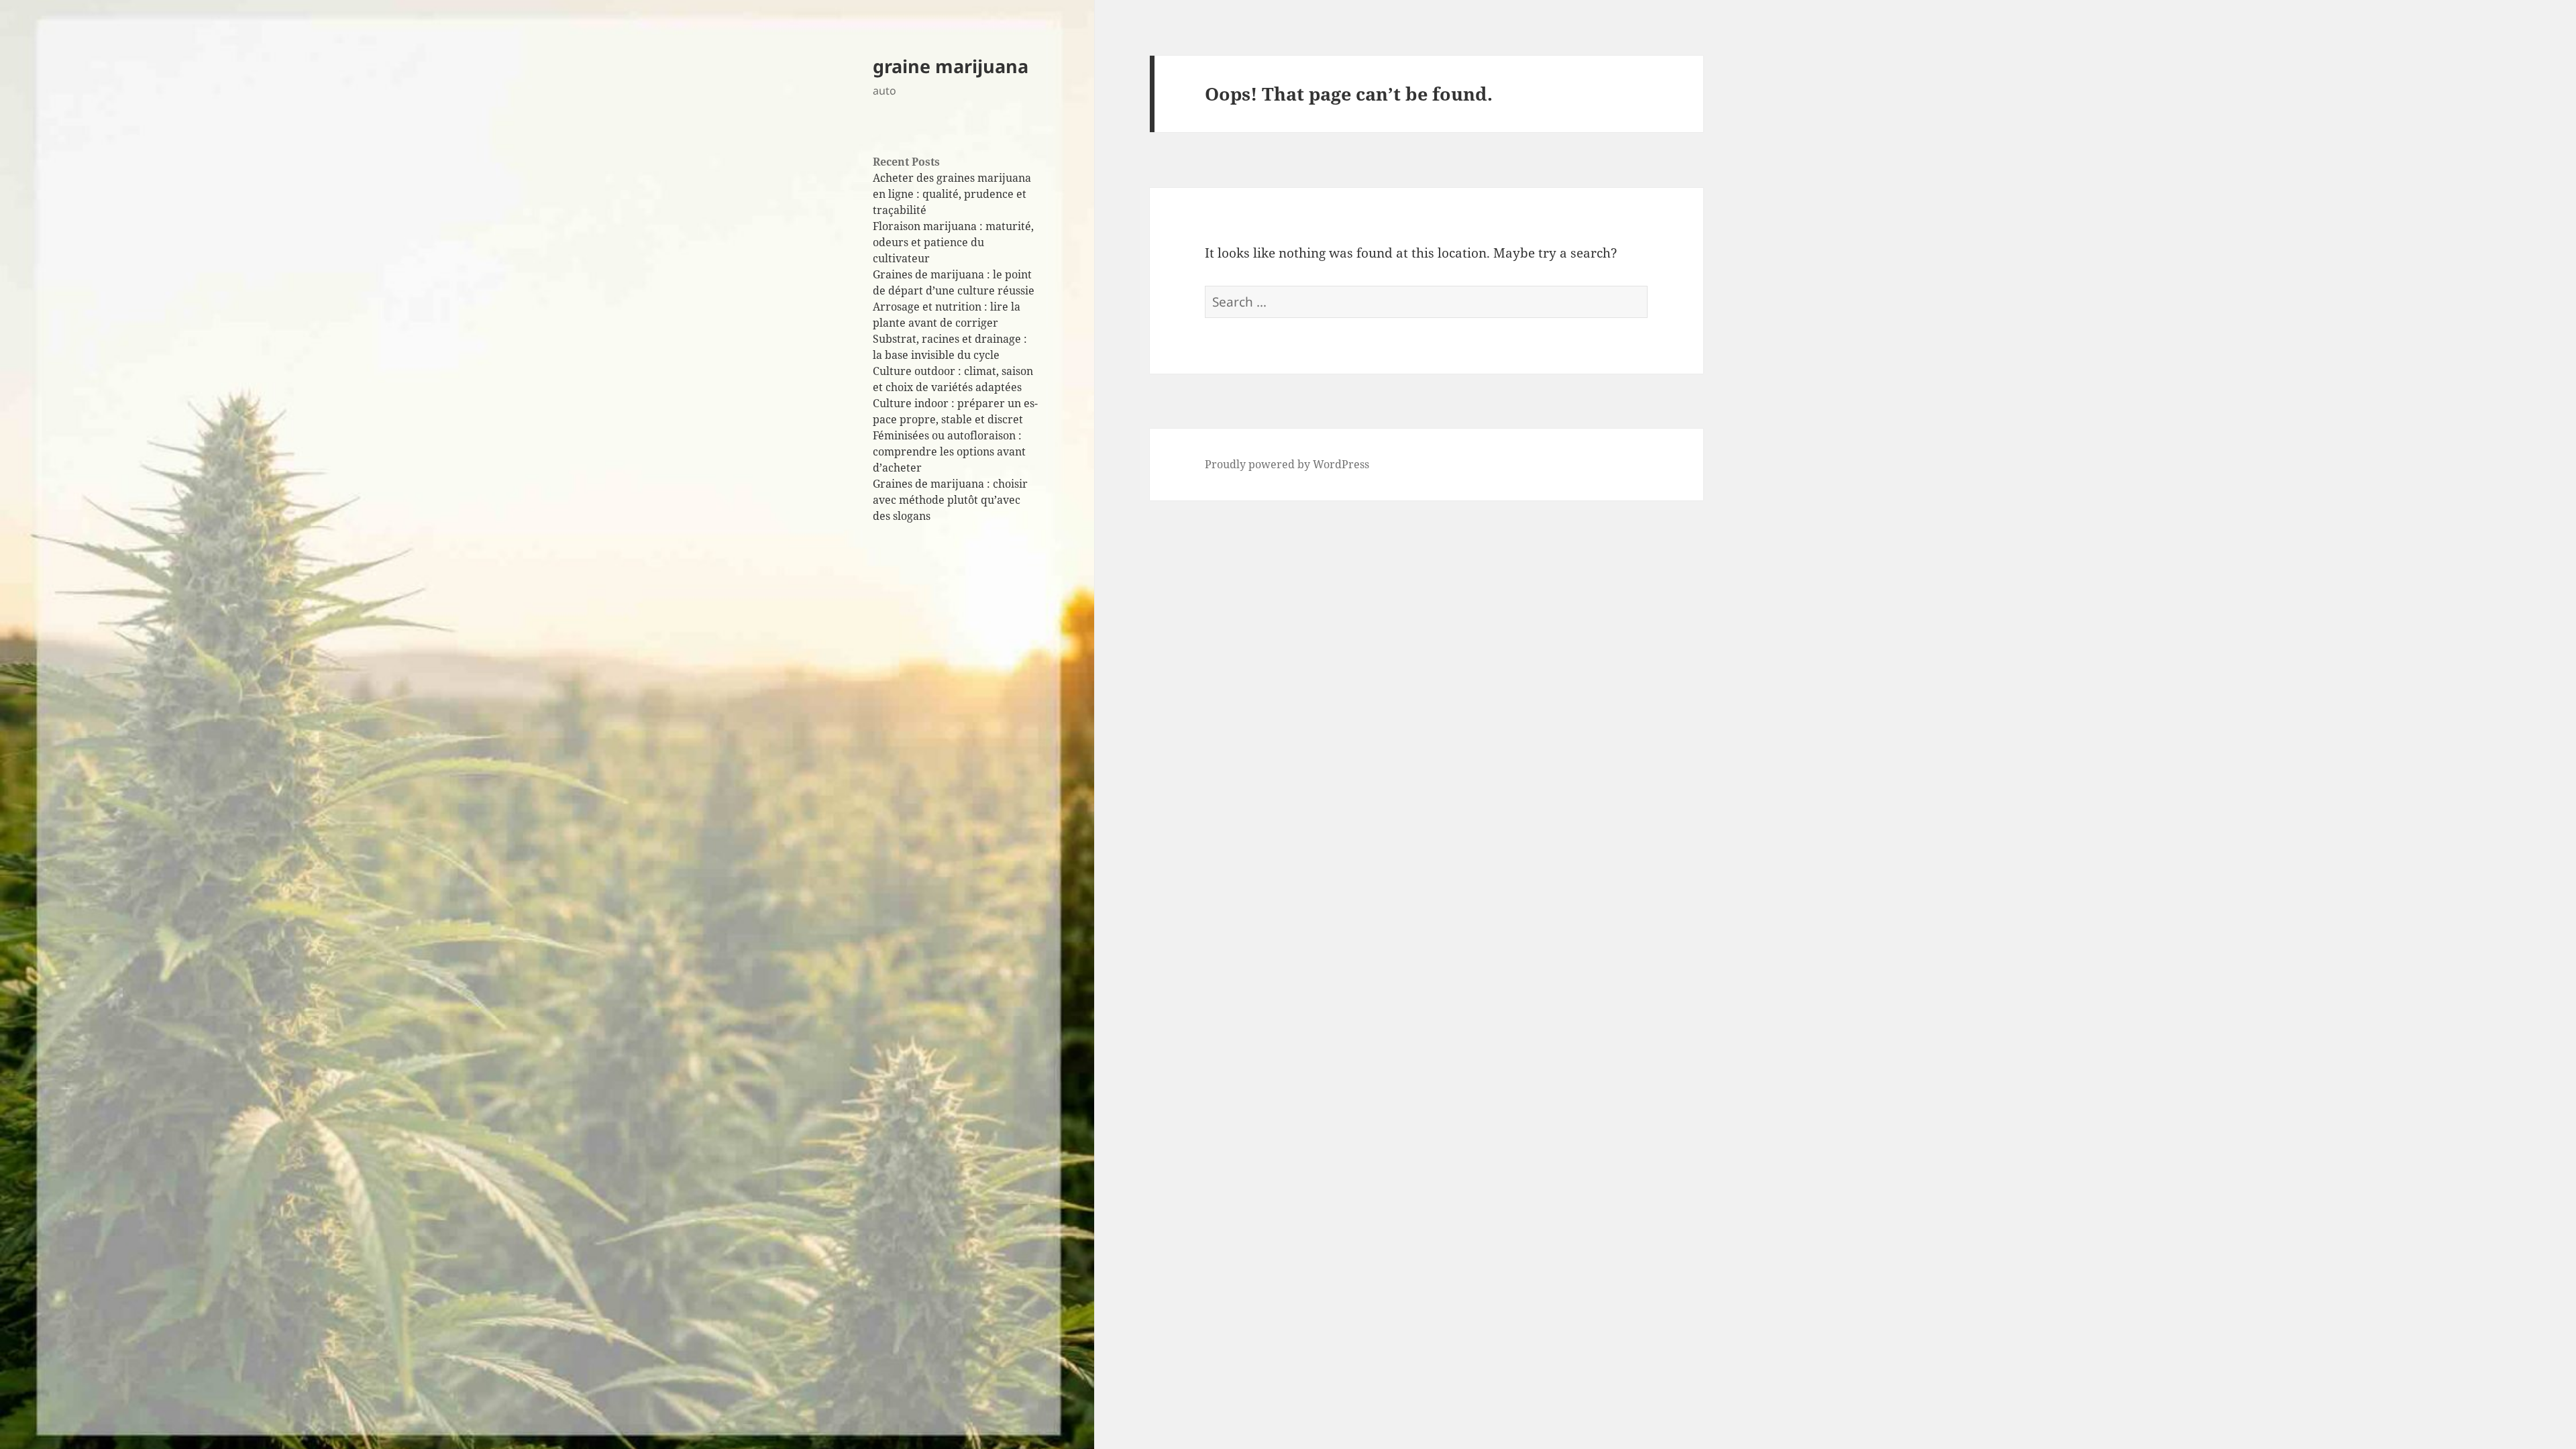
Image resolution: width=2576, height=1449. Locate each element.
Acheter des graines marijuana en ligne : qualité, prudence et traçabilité (952, 194)
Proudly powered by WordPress (1287, 464)
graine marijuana (951, 66)
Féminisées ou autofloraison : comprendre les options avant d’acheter (949, 451)
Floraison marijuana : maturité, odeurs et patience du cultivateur (953, 242)
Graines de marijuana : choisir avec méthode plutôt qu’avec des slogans (950, 500)
